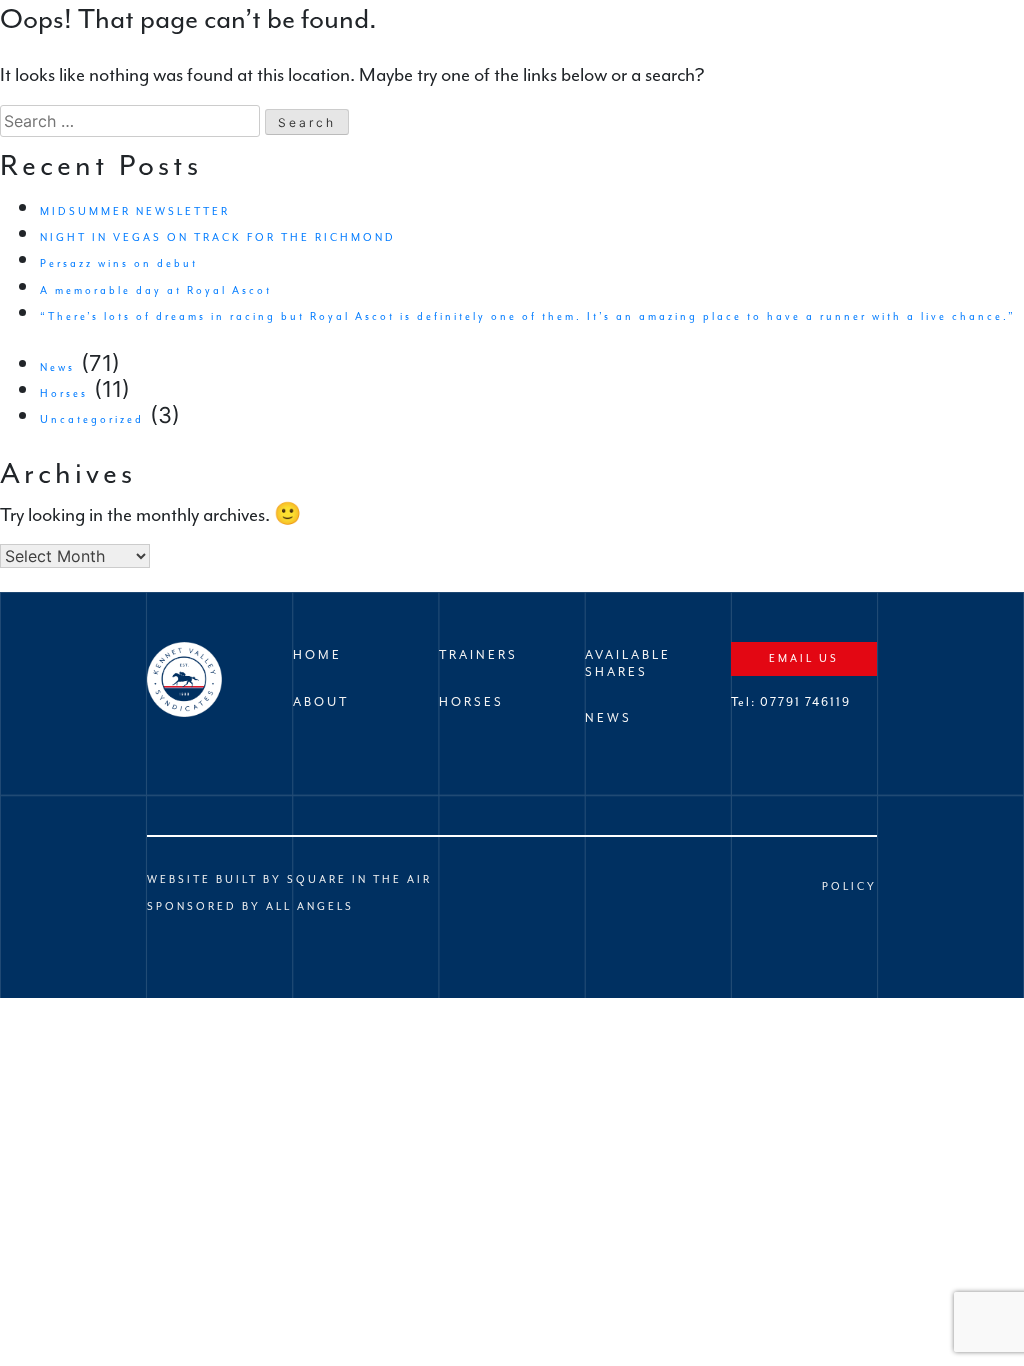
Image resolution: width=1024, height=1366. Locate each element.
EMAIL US (804, 658)
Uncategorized (92, 419)
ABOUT (321, 702)
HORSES (471, 702)
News (57, 367)
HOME (317, 655)
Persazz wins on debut (119, 263)
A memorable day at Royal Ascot (156, 290)
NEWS (608, 718)
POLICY (849, 886)
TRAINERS (478, 655)
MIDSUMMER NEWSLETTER (135, 211)
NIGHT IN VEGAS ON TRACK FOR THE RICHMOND (218, 237)
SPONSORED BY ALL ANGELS (250, 906)
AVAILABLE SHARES (628, 663)
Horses (64, 393)
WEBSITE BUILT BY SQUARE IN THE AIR (289, 879)
